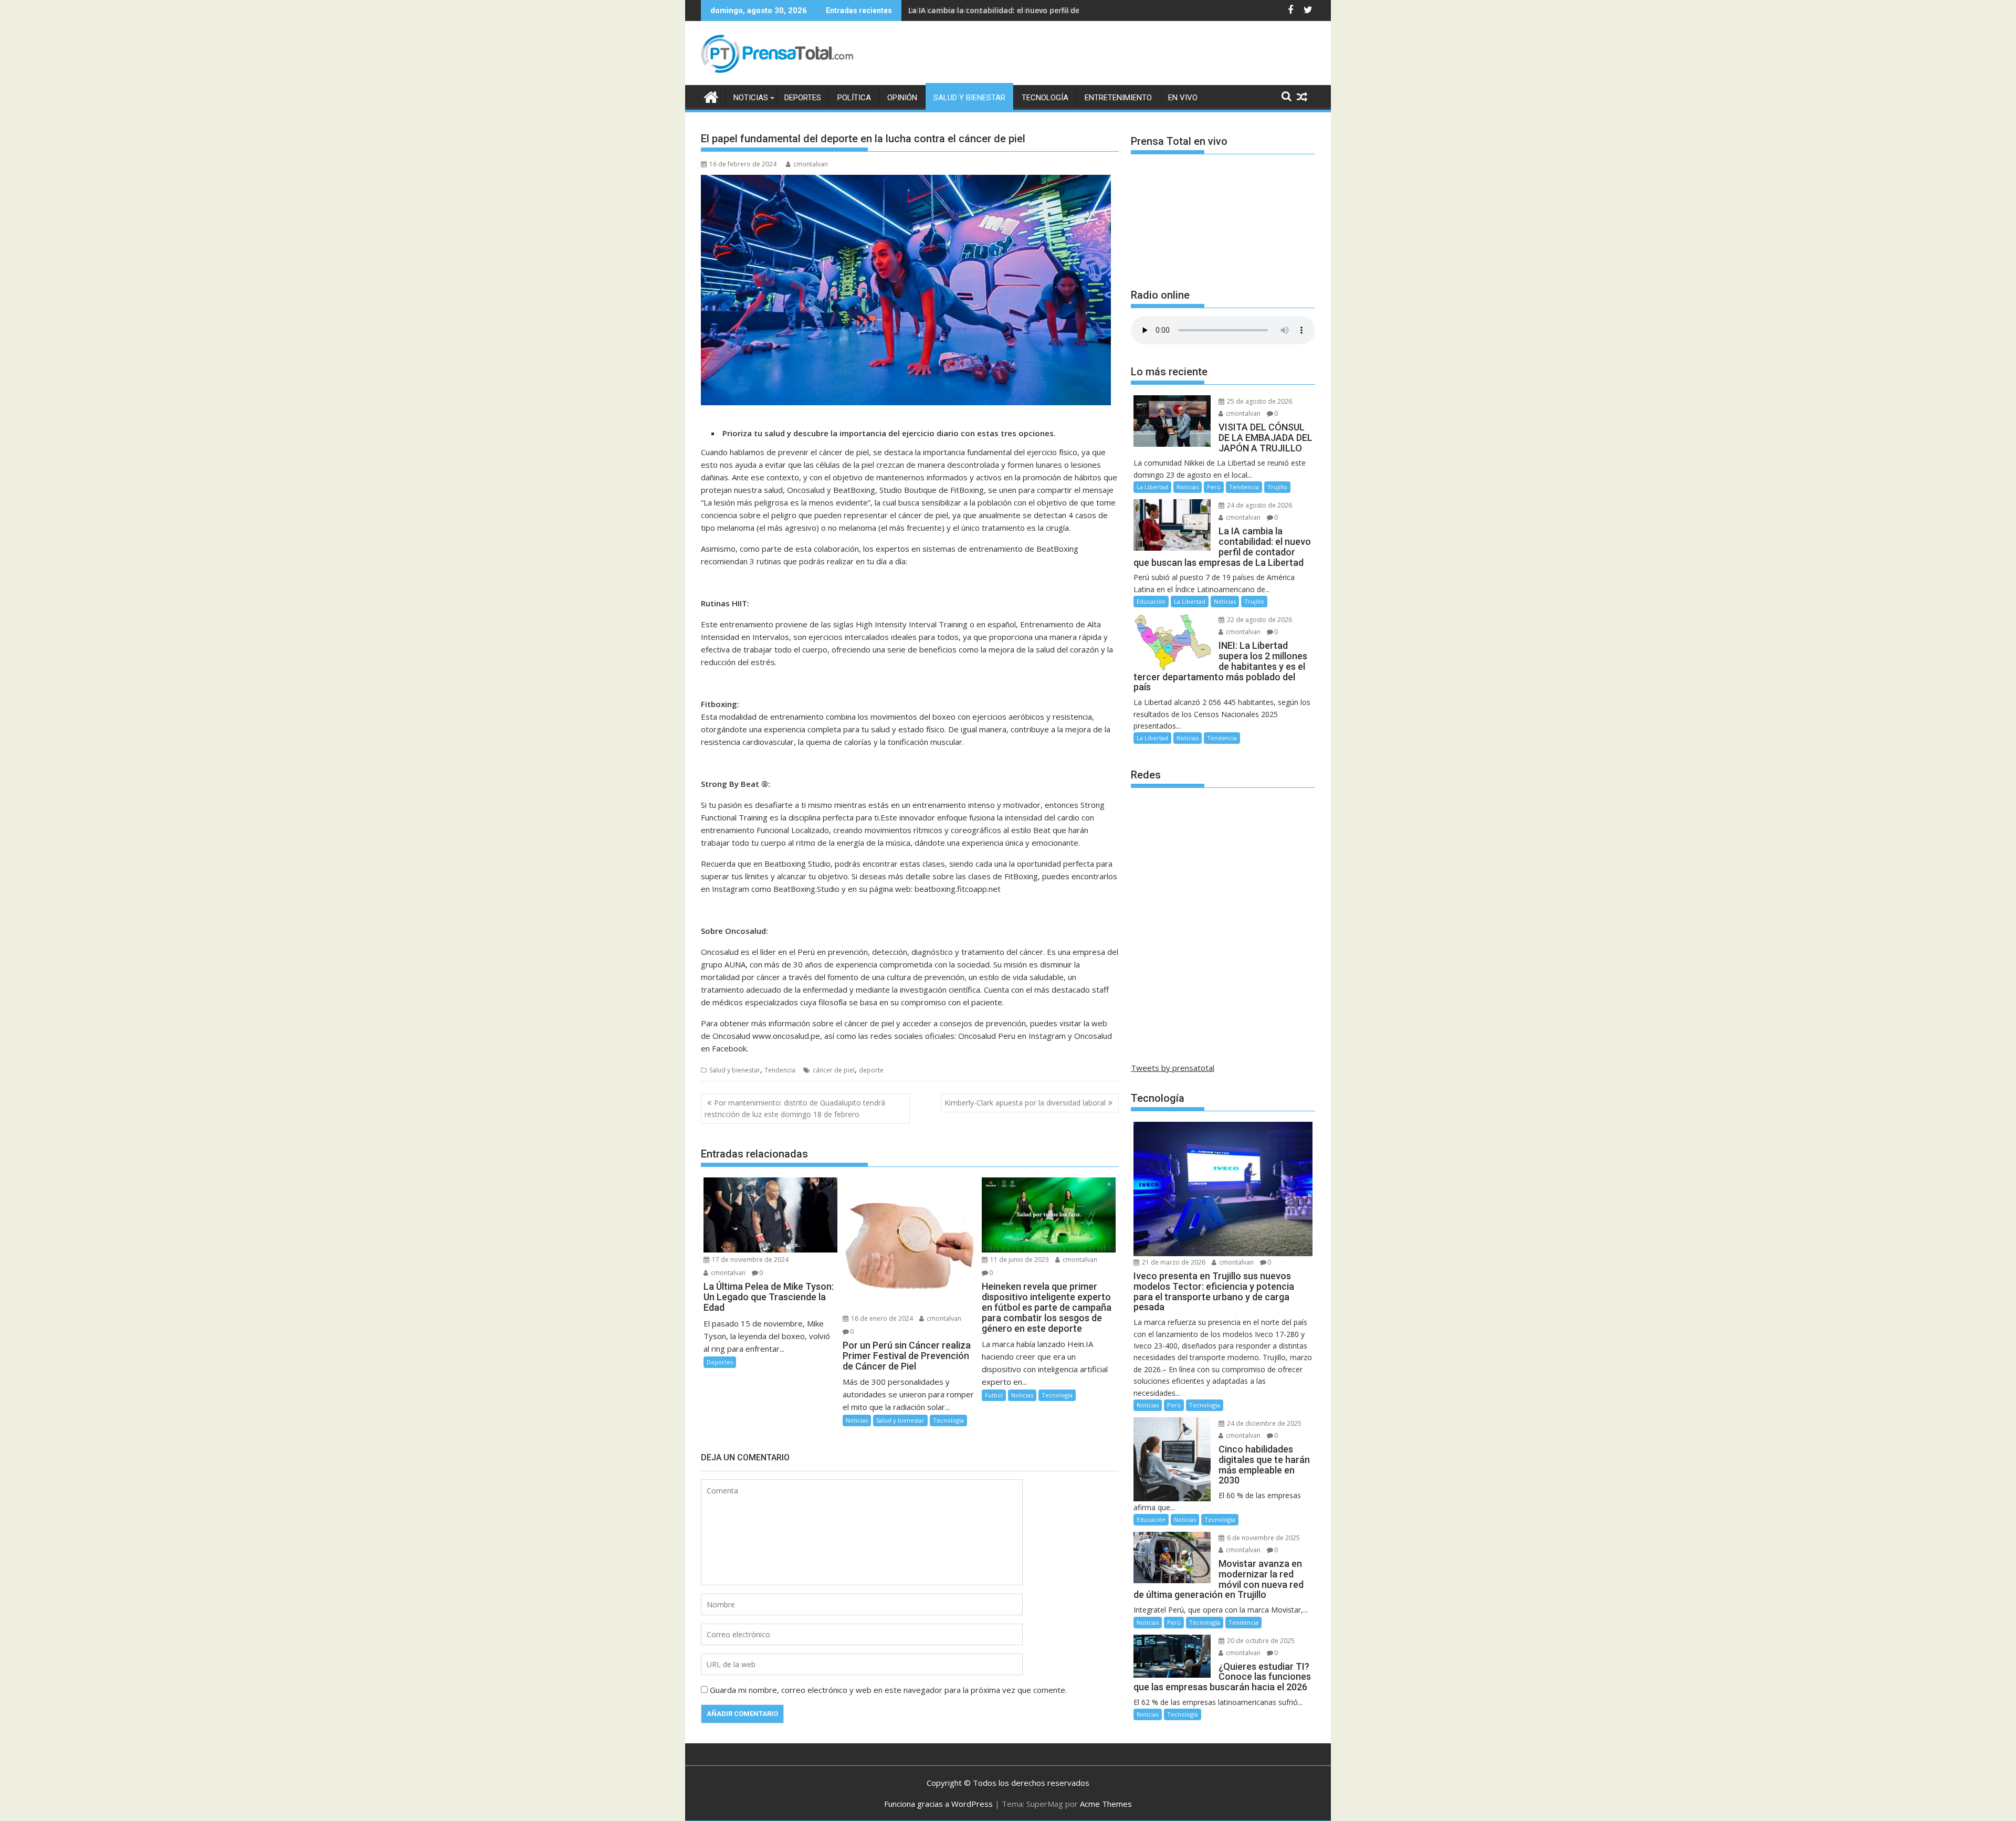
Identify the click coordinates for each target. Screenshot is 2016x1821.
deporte (871, 1070)
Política (854, 98)
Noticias (751, 98)
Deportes (803, 98)
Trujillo (1277, 487)
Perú (1214, 487)
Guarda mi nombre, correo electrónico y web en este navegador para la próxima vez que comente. (888, 1690)
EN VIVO (1183, 98)
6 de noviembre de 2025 (1263, 1538)
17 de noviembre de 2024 (749, 1260)
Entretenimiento (1118, 98)
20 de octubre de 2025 (1260, 1641)
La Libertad (1152, 487)
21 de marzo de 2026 (1173, 1262)
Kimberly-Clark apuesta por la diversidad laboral (1025, 1103)
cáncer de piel (834, 1070)
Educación (1151, 601)
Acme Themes (1106, 1804)
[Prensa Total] (711, 96)
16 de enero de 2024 (881, 1318)
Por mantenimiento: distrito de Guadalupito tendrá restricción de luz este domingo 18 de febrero (795, 1108)
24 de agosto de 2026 (1259, 505)
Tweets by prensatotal (1173, 1068)
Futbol (994, 1395)
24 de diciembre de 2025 (1263, 1423)
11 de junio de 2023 (1019, 1260)
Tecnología (1045, 98)
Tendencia (780, 1070)
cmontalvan (811, 164)
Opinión (902, 98)
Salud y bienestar (969, 98)
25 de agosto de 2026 (1259, 401)
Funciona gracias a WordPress (938, 1804)
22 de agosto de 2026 (1259, 620)
